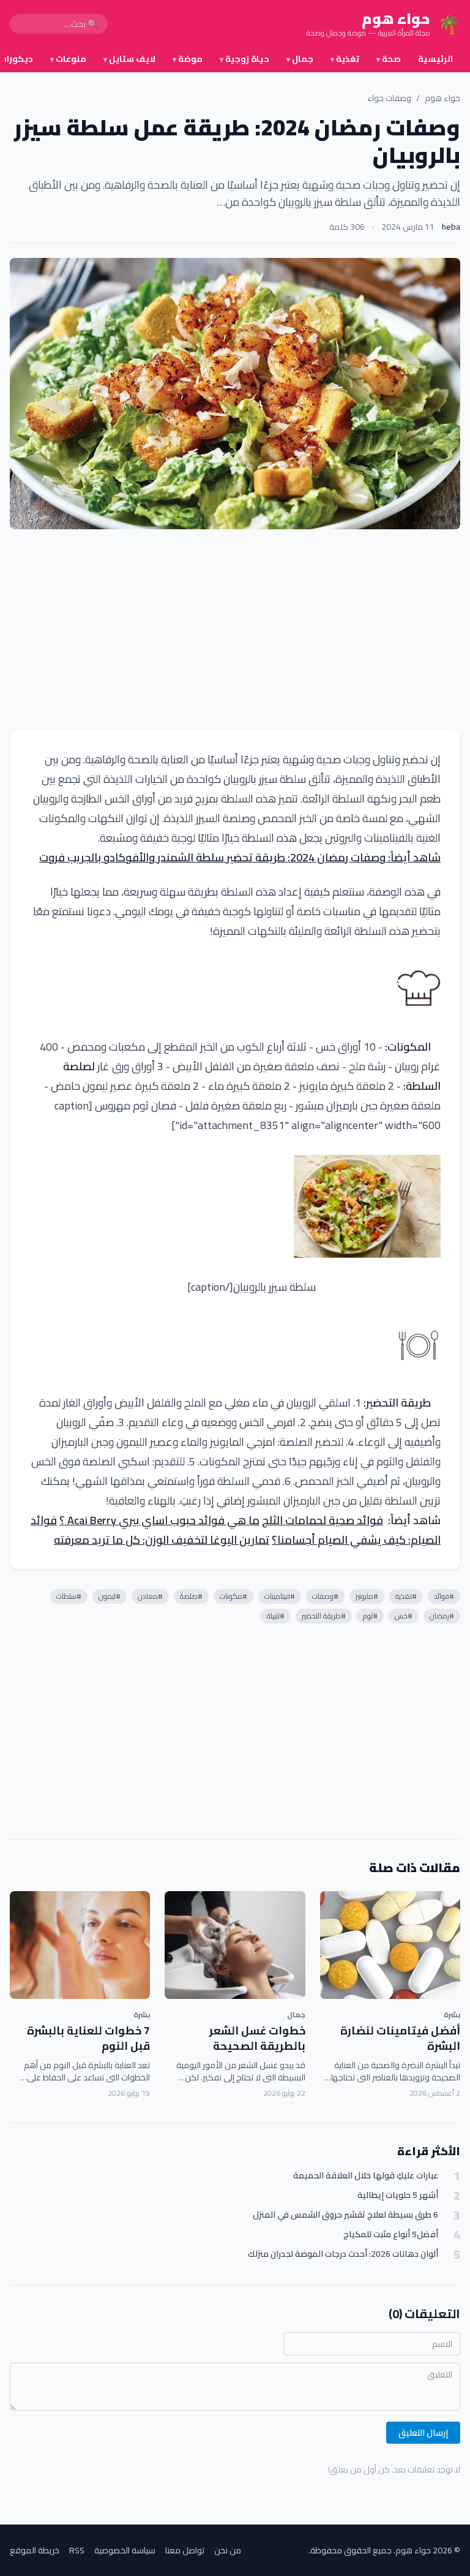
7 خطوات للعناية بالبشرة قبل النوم (88, 2038)
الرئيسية (435, 59)
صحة (389, 59)
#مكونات (233, 1596)
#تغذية (406, 1596)
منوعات (68, 59)
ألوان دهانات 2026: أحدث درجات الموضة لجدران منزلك (343, 2254)
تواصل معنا (185, 2550)
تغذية (345, 59)
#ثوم (370, 1616)
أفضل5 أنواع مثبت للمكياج (391, 2234)
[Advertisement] (235, 630)
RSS (77, 2550)
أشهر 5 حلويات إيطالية (398, 2195)
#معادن (150, 1596)
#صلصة (191, 1596)
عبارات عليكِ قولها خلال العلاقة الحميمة (366, 2176)
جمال (300, 59)
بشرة (452, 2015)
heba (451, 227)
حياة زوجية (244, 59)
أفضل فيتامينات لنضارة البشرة (400, 2038)
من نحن (228, 2550)
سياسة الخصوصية (125, 2550)
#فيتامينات (280, 1596)
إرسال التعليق (423, 2433)
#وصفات (325, 1596)
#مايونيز (367, 1596)
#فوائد (444, 1596)
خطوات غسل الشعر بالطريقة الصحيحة (257, 2038)
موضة (188, 59)
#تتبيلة (276, 1616)
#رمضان (442, 1616)
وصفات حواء (389, 98)
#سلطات (69, 1596)
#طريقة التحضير (324, 1616)
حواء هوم (442, 98)
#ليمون (110, 1596)
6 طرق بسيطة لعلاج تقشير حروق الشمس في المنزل (345, 2215)
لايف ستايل (129, 59)
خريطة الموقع (35, 2550)
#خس (404, 1616)
